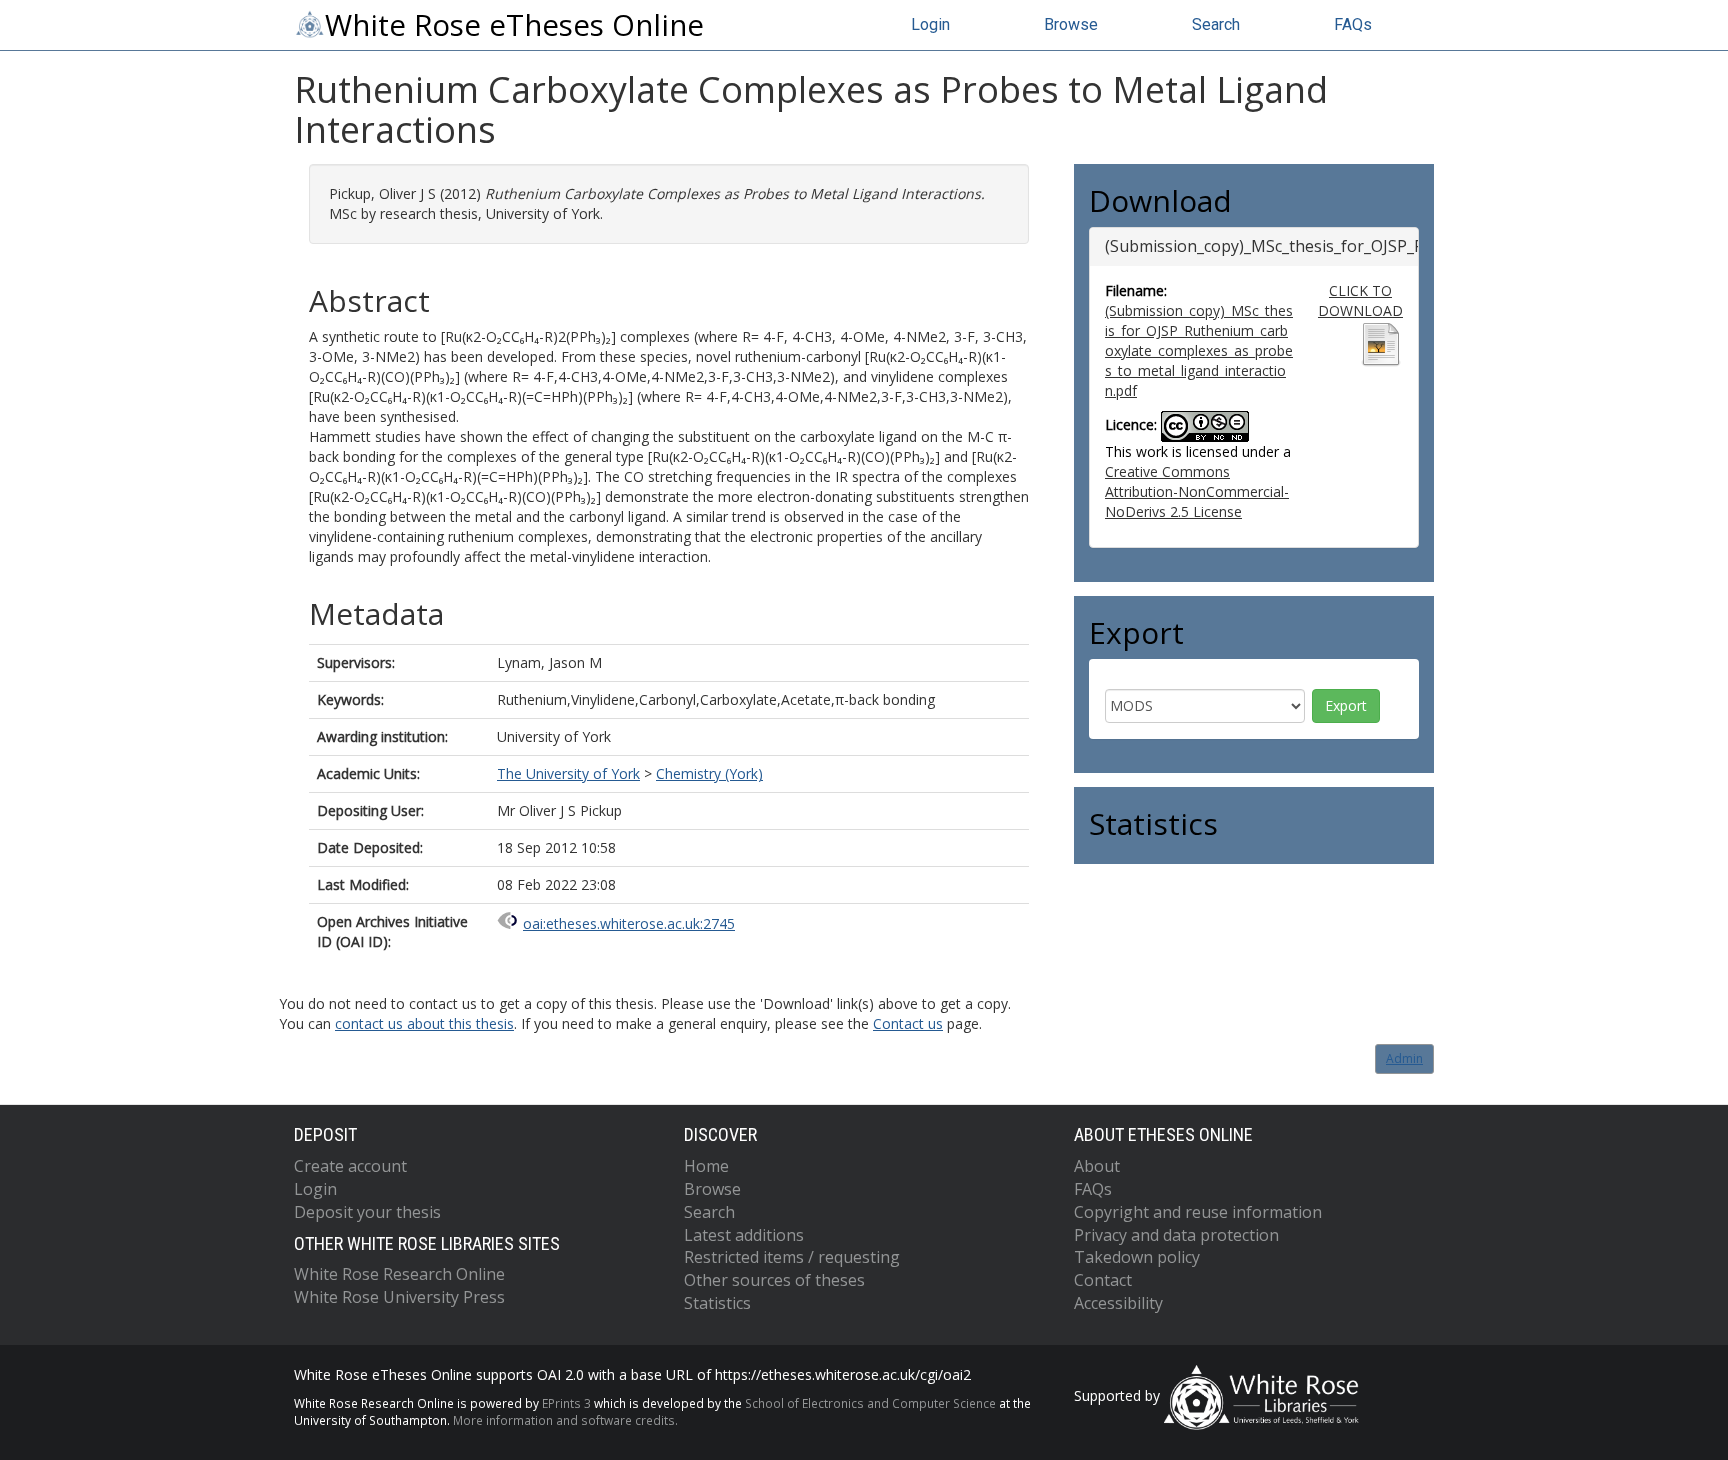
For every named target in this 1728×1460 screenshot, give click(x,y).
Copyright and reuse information (1198, 1212)
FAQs (1353, 24)
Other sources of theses (774, 1280)
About (1097, 1166)
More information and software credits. (565, 1420)
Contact (1103, 1280)
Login (930, 24)
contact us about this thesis (424, 1023)
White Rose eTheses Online (514, 25)
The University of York (568, 773)
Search (1216, 24)
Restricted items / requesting (792, 1257)
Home (706, 1166)
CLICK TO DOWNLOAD (1360, 300)
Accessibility (1118, 1303)
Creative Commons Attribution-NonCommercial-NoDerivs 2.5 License (1197, 491)
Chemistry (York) (709, 773)
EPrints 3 (566, 1403)
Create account (350, 1166)
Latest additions (744, 1235)
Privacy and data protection (1176, 1235)
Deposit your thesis (367, 1212)
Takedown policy (1137, 1257)
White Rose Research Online (399, 1274)
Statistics (717, 1303)
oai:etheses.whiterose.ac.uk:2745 (629, 923)
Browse (1071, 24)
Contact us (908, 1023)
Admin (1404, 1058)
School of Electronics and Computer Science (870, 1403)
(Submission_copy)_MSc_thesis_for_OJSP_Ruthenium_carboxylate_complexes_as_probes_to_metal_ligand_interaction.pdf (1199, 350)
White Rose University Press (399, 1297)
